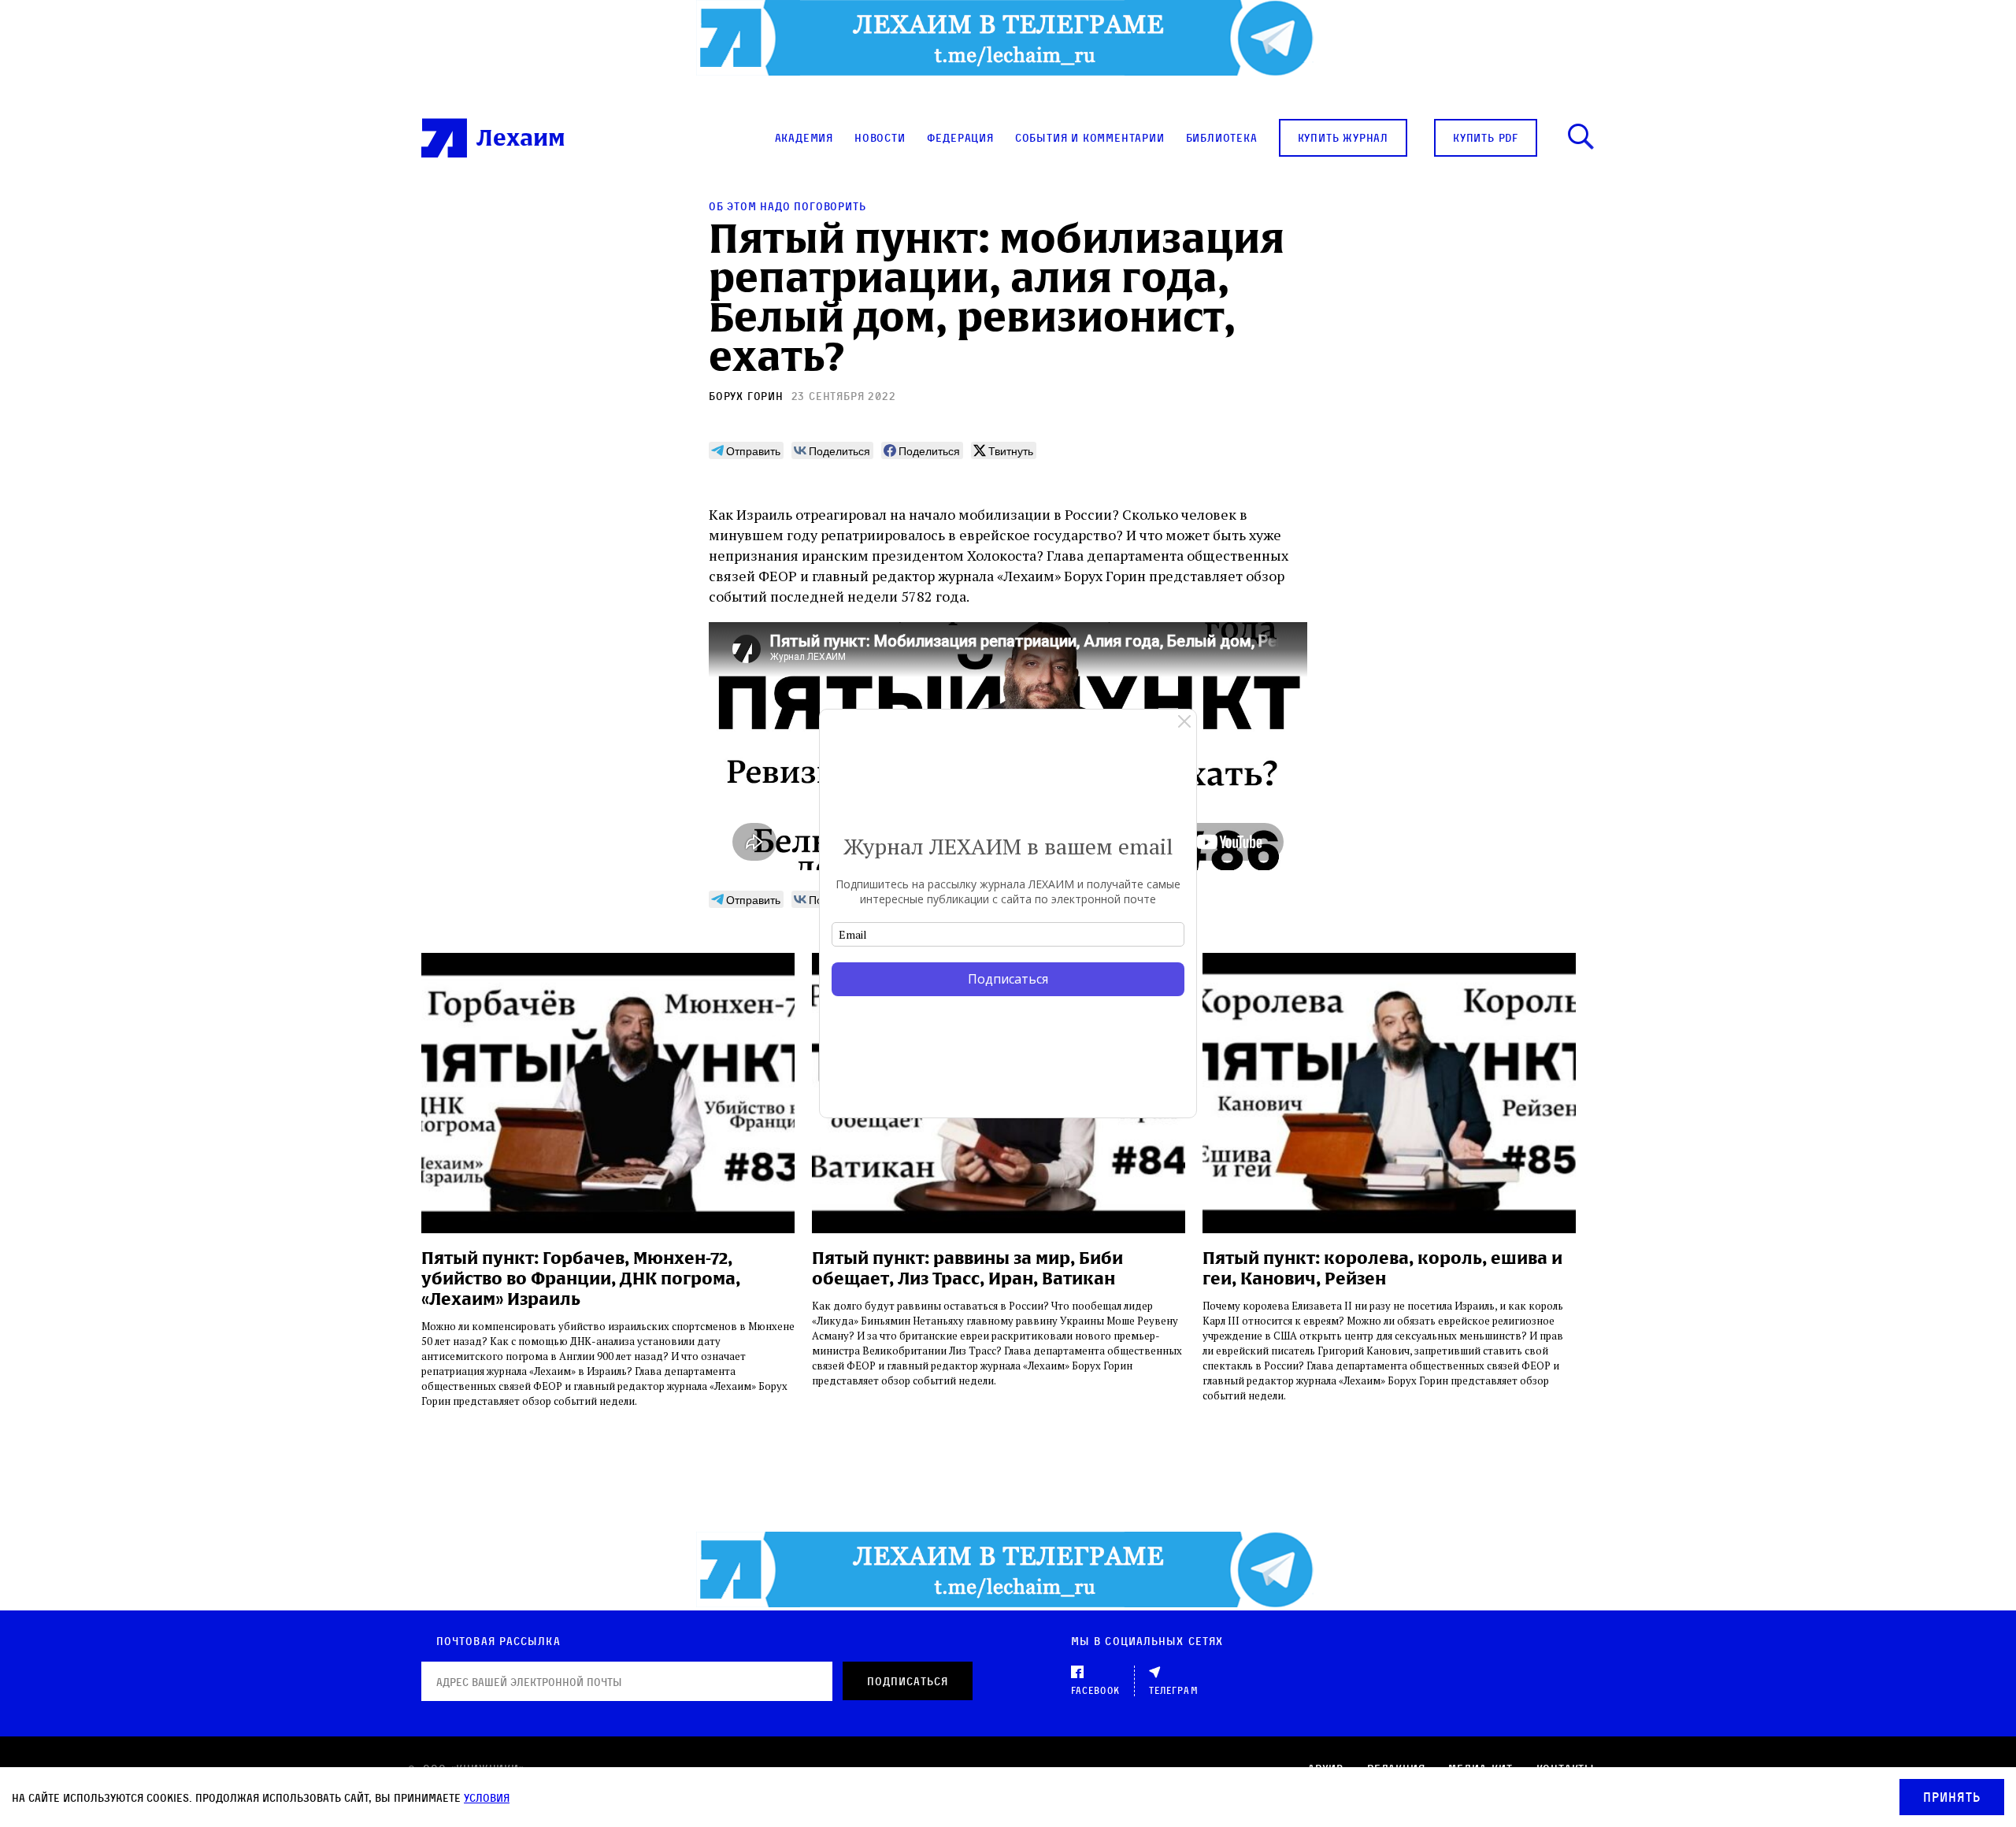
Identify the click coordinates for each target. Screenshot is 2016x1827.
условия (487, 1797)
